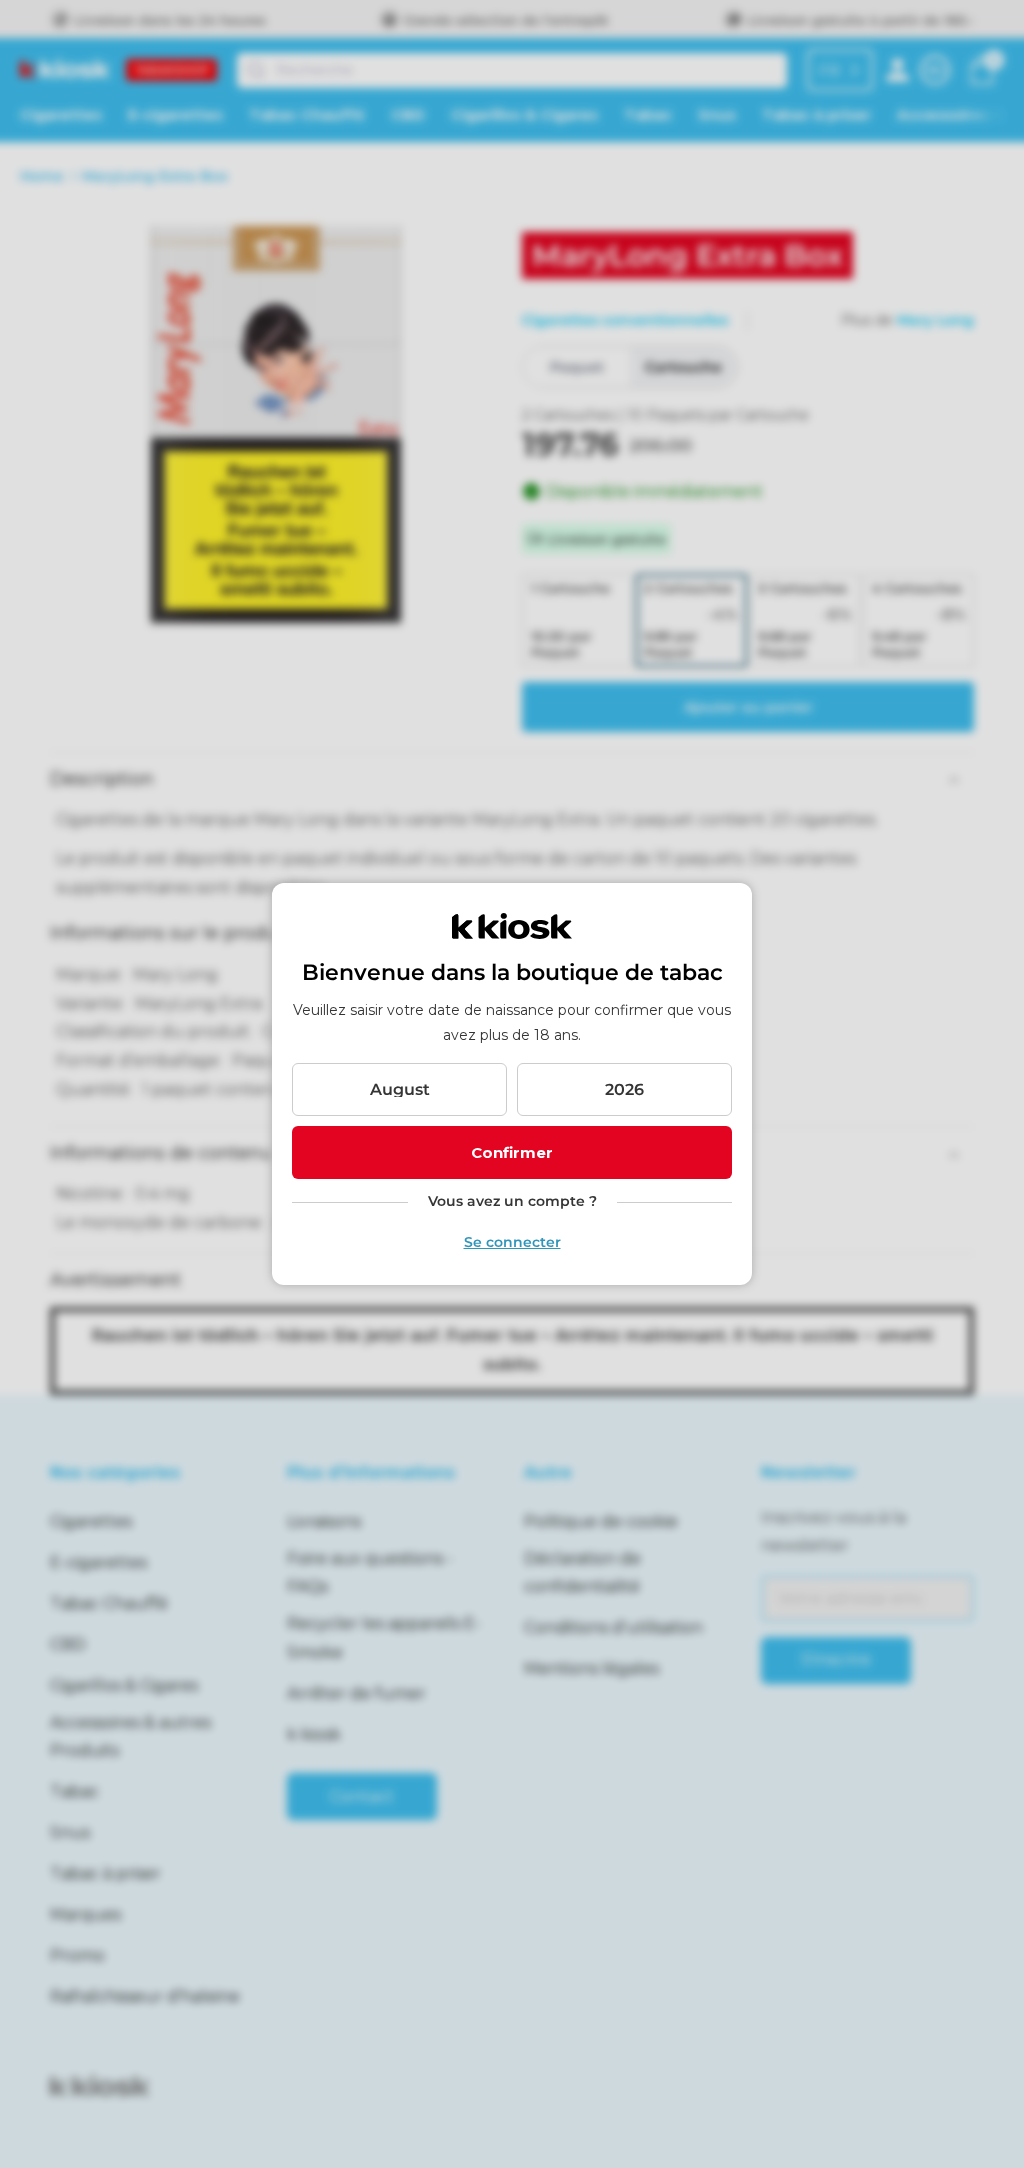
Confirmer (512, 1152)
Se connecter (512, 1242)
